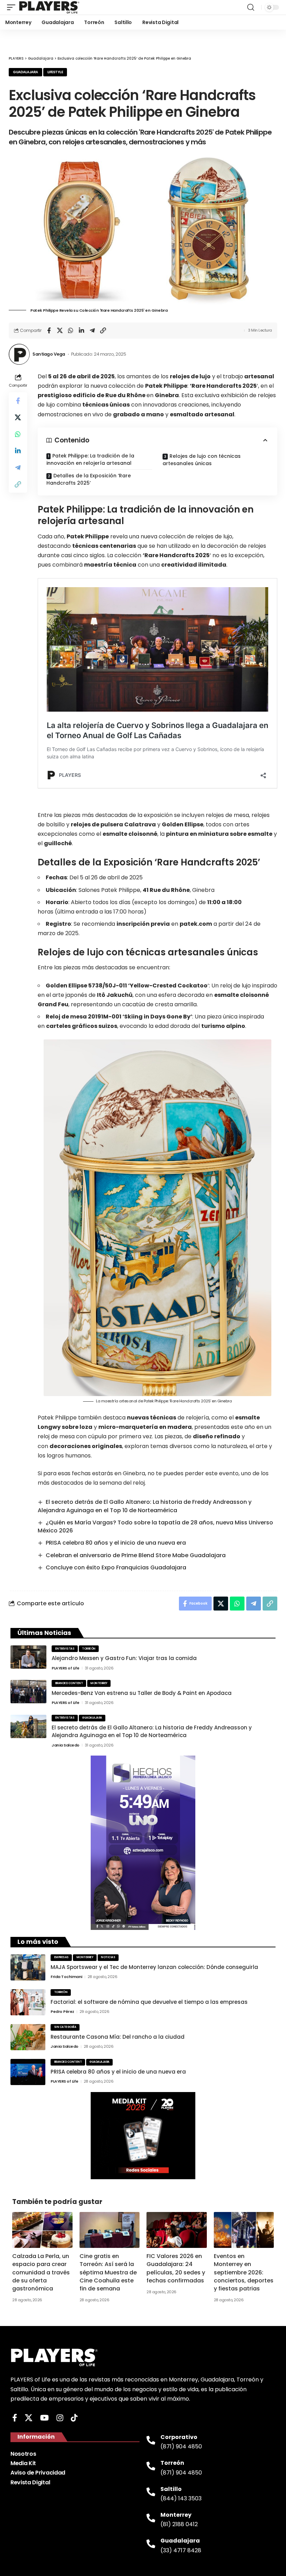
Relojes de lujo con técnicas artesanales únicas (202, 460)
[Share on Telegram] (92, 331)
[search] (251, 7)
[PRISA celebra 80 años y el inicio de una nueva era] (28, 2072)
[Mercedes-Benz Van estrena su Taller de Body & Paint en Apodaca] (28, 1692)
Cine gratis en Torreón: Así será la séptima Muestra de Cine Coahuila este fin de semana (108, 2272)
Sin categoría (65, 2027)
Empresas (61, 1957)
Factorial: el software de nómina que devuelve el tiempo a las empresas (149, 2002)
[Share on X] (60, 331)
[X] (29, 2418)
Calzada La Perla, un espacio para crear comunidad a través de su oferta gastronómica (41, 2272)
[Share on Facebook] (49, 331)
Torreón (89, 1649)
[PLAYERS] (49, 7)
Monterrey (99, 1683)
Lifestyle (55, 72)
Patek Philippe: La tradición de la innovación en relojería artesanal (90, 459)
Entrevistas (65, 1649)
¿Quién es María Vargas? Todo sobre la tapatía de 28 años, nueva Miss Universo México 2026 (155, 1526)
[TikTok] (74, 2418)
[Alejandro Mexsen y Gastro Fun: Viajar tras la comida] (28, 1657)
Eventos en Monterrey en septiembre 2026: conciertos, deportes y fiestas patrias (244, 2272)
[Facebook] (15, 2418)
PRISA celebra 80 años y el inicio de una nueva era (116, 1543)
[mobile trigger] (13, 7)
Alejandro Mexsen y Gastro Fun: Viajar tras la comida (124, 1658)
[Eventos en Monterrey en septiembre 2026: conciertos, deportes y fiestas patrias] (244, 2230)
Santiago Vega (49, 354)
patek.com (196, 924)
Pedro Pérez (62, 2011)
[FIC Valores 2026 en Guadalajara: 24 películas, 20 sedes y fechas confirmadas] (177, 2230)
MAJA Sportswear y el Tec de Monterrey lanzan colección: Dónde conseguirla (154, 1967)
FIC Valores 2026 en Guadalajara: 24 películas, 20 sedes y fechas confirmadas (176, 2268)
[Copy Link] (103, 331)
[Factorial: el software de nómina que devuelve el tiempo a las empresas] (28, 2002)
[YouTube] (44, 2418)
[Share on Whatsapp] (70, 331)
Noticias (108, 1957)
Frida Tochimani (66, 1977)
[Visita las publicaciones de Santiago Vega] (19, 354)
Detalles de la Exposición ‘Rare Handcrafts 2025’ (89, 479)
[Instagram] (60, 2418)
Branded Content (69, 1683)
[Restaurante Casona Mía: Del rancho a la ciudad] (28, 2037)
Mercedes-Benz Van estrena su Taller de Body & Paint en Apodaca (142, 1693)
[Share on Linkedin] (81, 331)
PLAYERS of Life (66, 1668)
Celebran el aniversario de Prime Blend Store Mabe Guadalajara (136, 1555)
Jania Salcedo (66, 1745)
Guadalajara (25, 72)
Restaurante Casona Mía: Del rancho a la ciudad (118, 2037)
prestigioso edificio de (92, 395)
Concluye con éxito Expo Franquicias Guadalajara (116, 1567)
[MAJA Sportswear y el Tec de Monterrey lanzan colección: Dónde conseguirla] (28, 1967)
